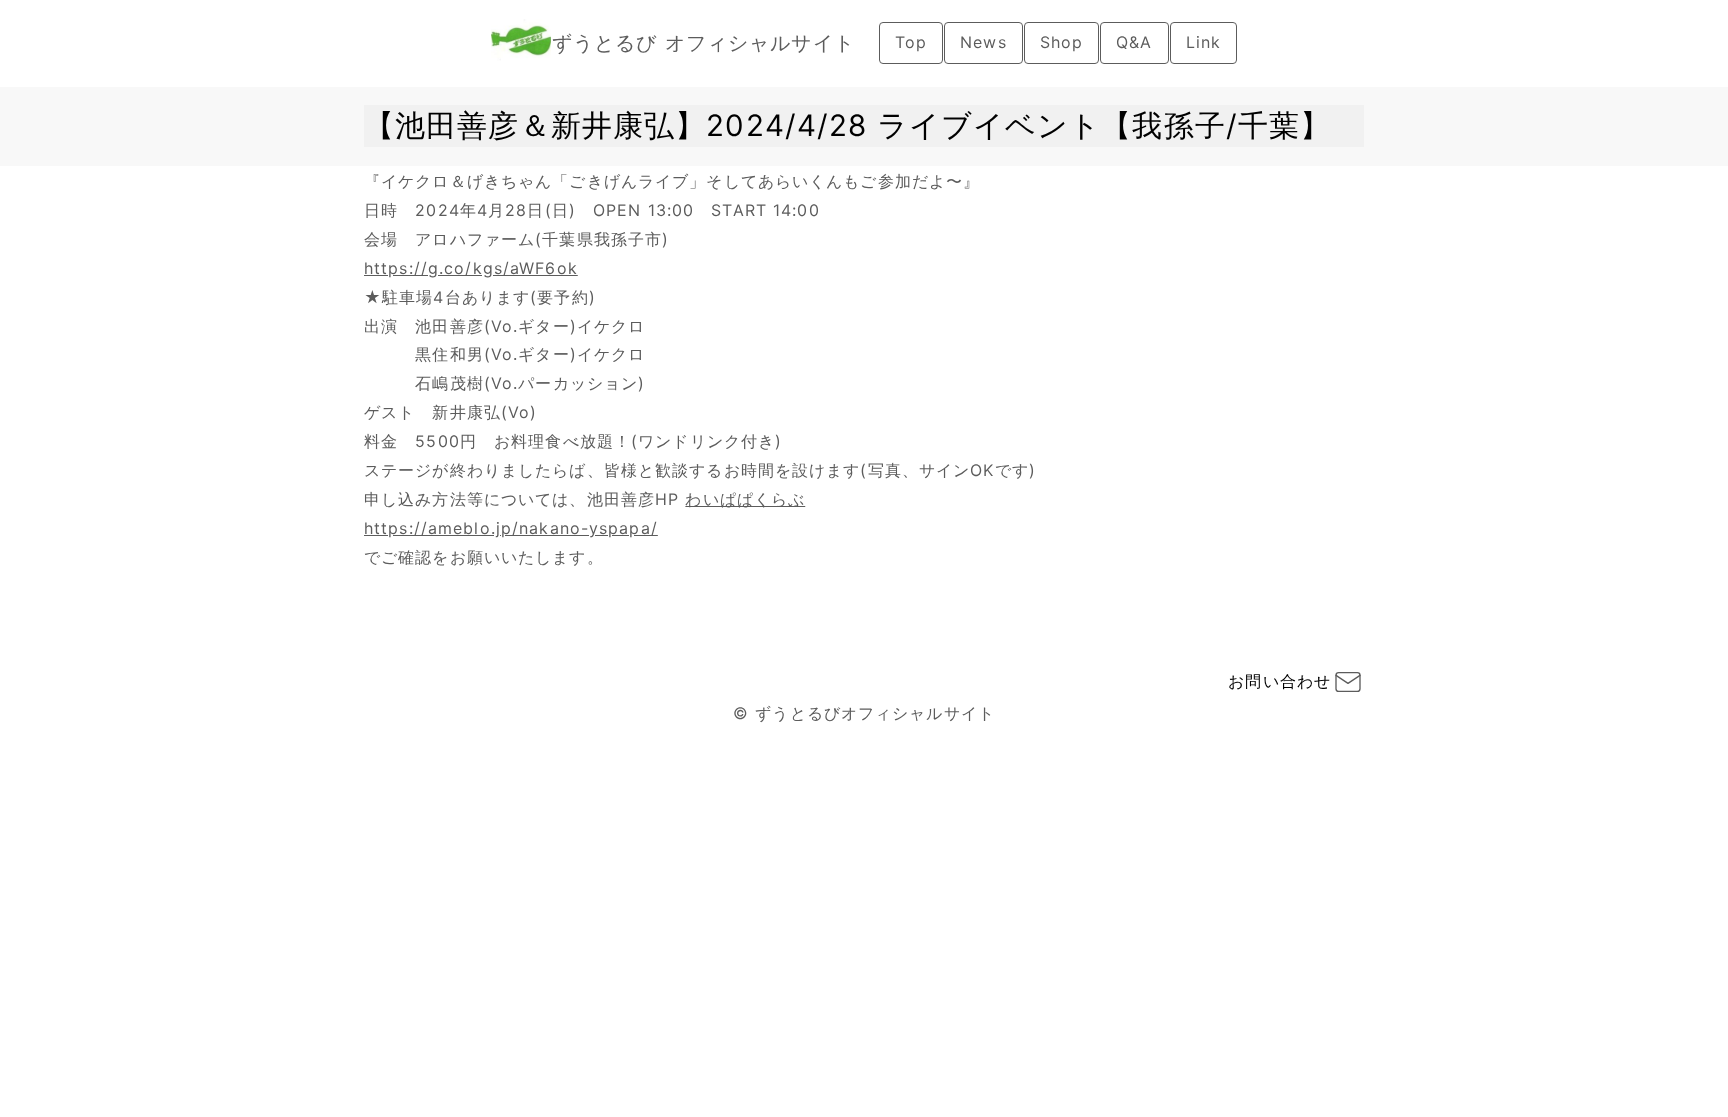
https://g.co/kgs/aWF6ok (471, 268)
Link (1203, 42)
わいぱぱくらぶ (745, 499)
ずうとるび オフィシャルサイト (703, 43)
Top (911, 42)
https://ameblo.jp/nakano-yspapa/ (511, 528)
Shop (1061, 42)
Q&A (1134, 42)
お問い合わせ (1279, 681)
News (983, 42)
